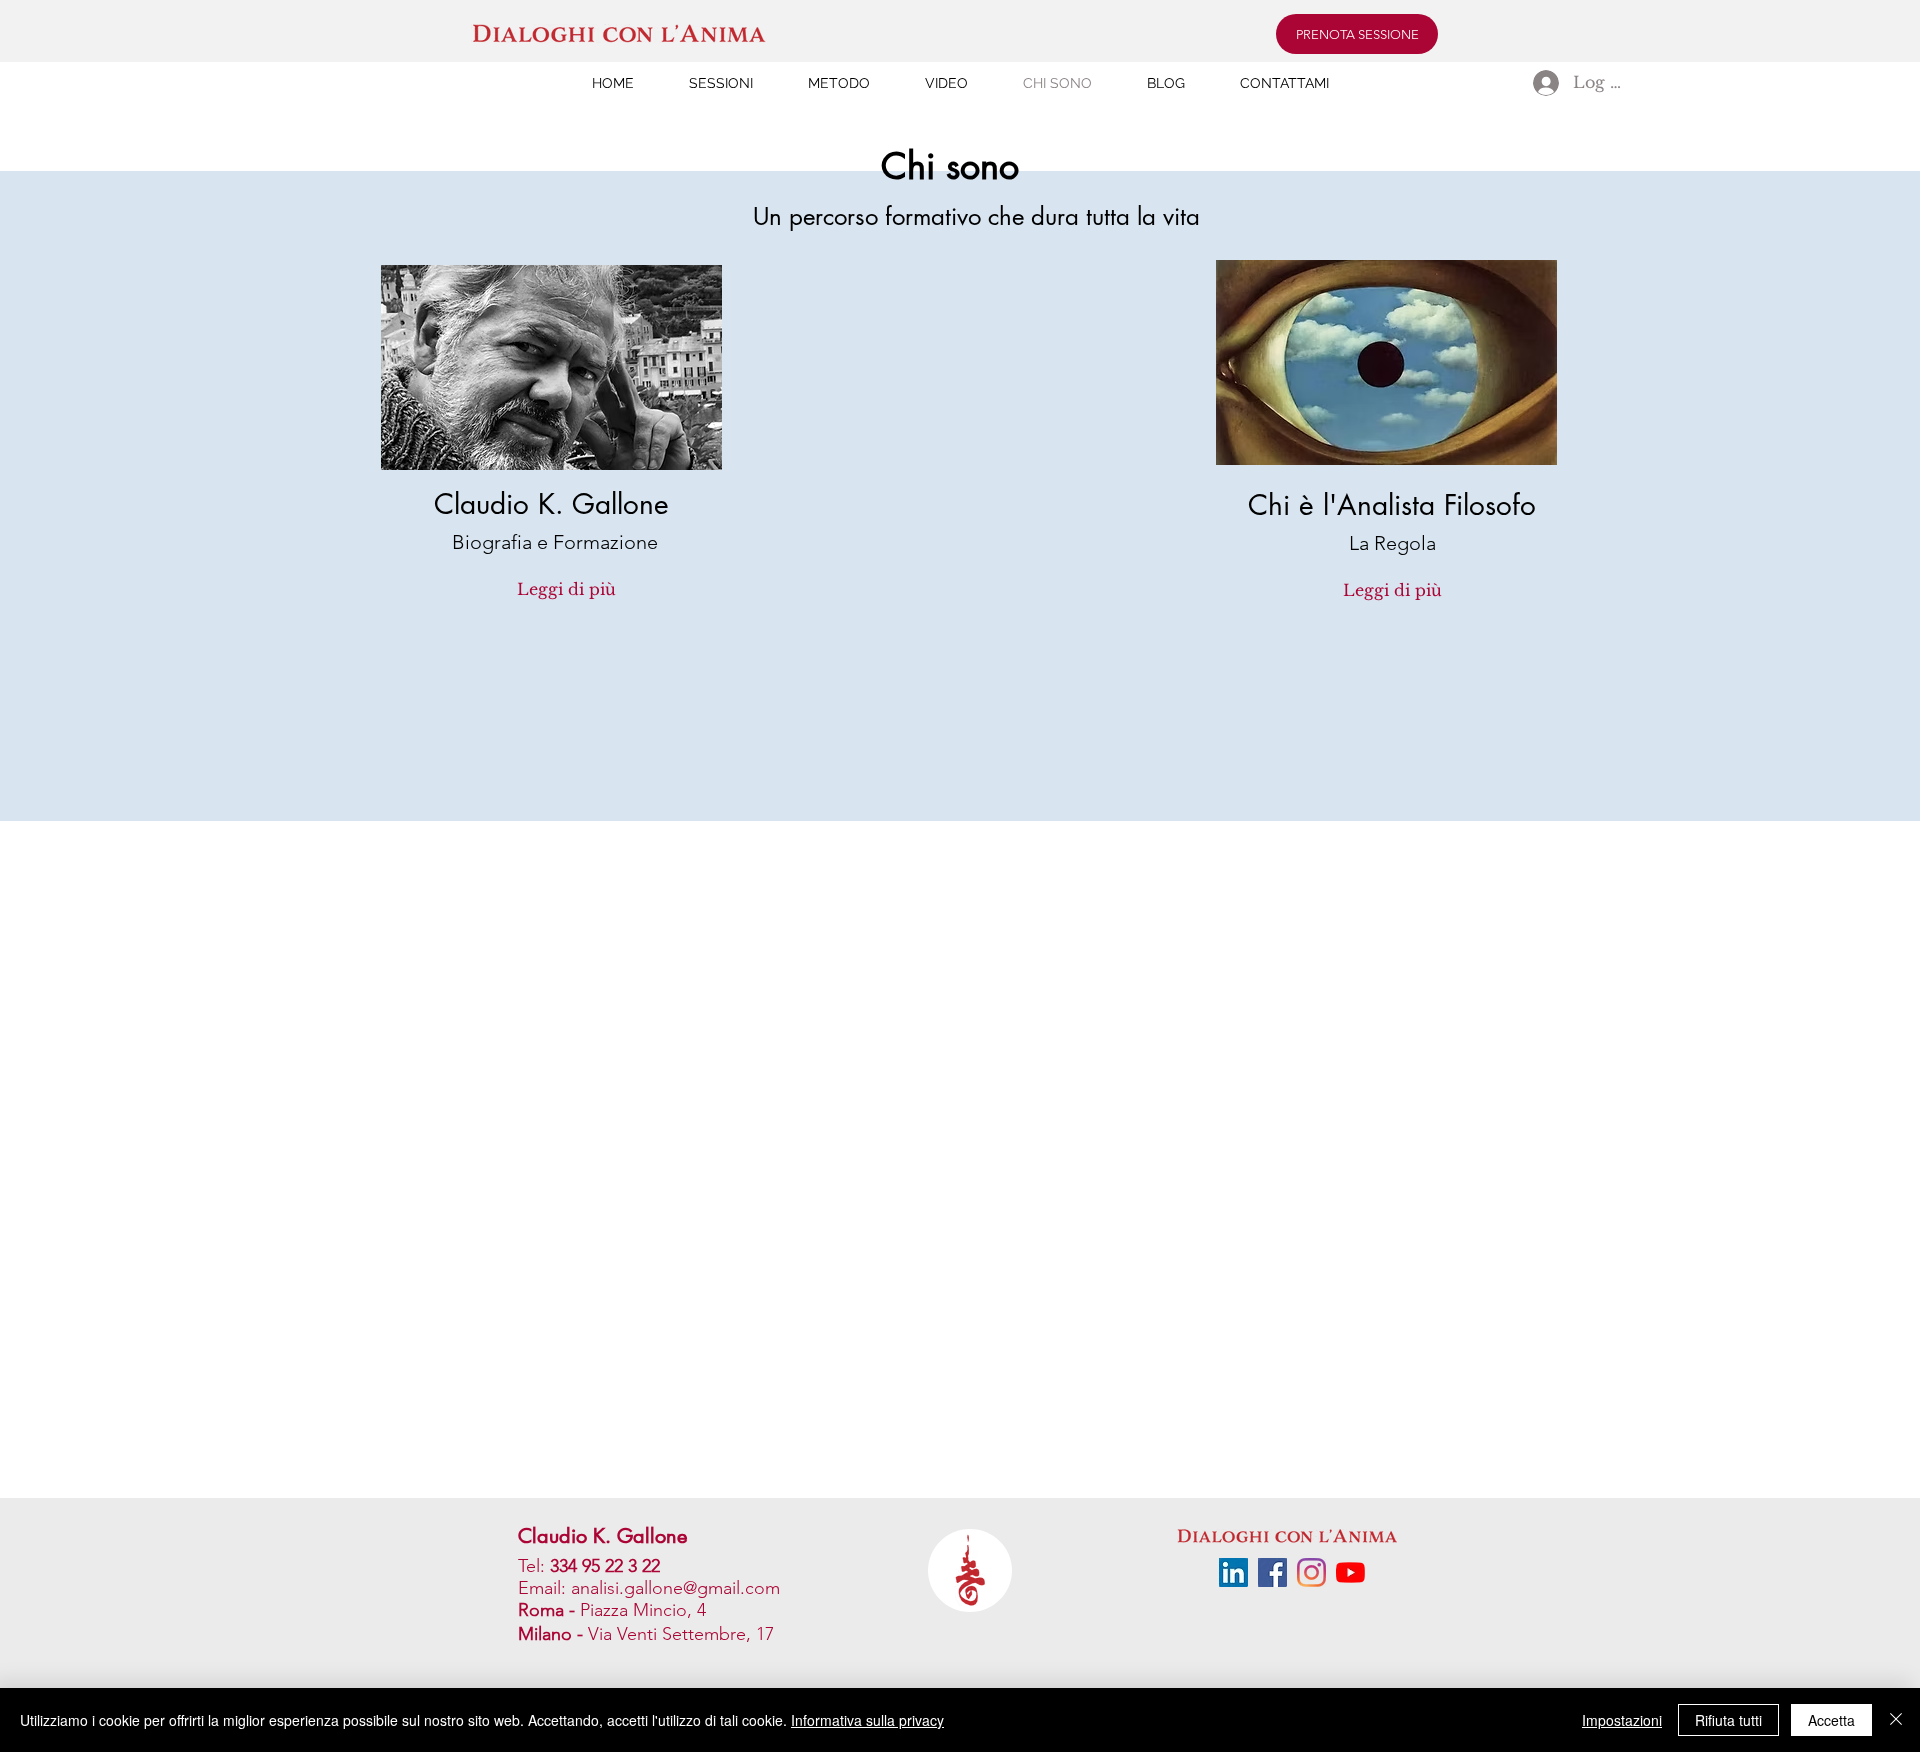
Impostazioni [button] (1622, 1720)
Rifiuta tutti (1728, 1720)
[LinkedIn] (1233, 1572)
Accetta (1831, 1720)
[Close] (1896, 1720)
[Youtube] (1350, 1572)
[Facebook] (1272, 1572)
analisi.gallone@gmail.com (675, 1588)
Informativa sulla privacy (867, 1720)
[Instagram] (1311, 1572)
